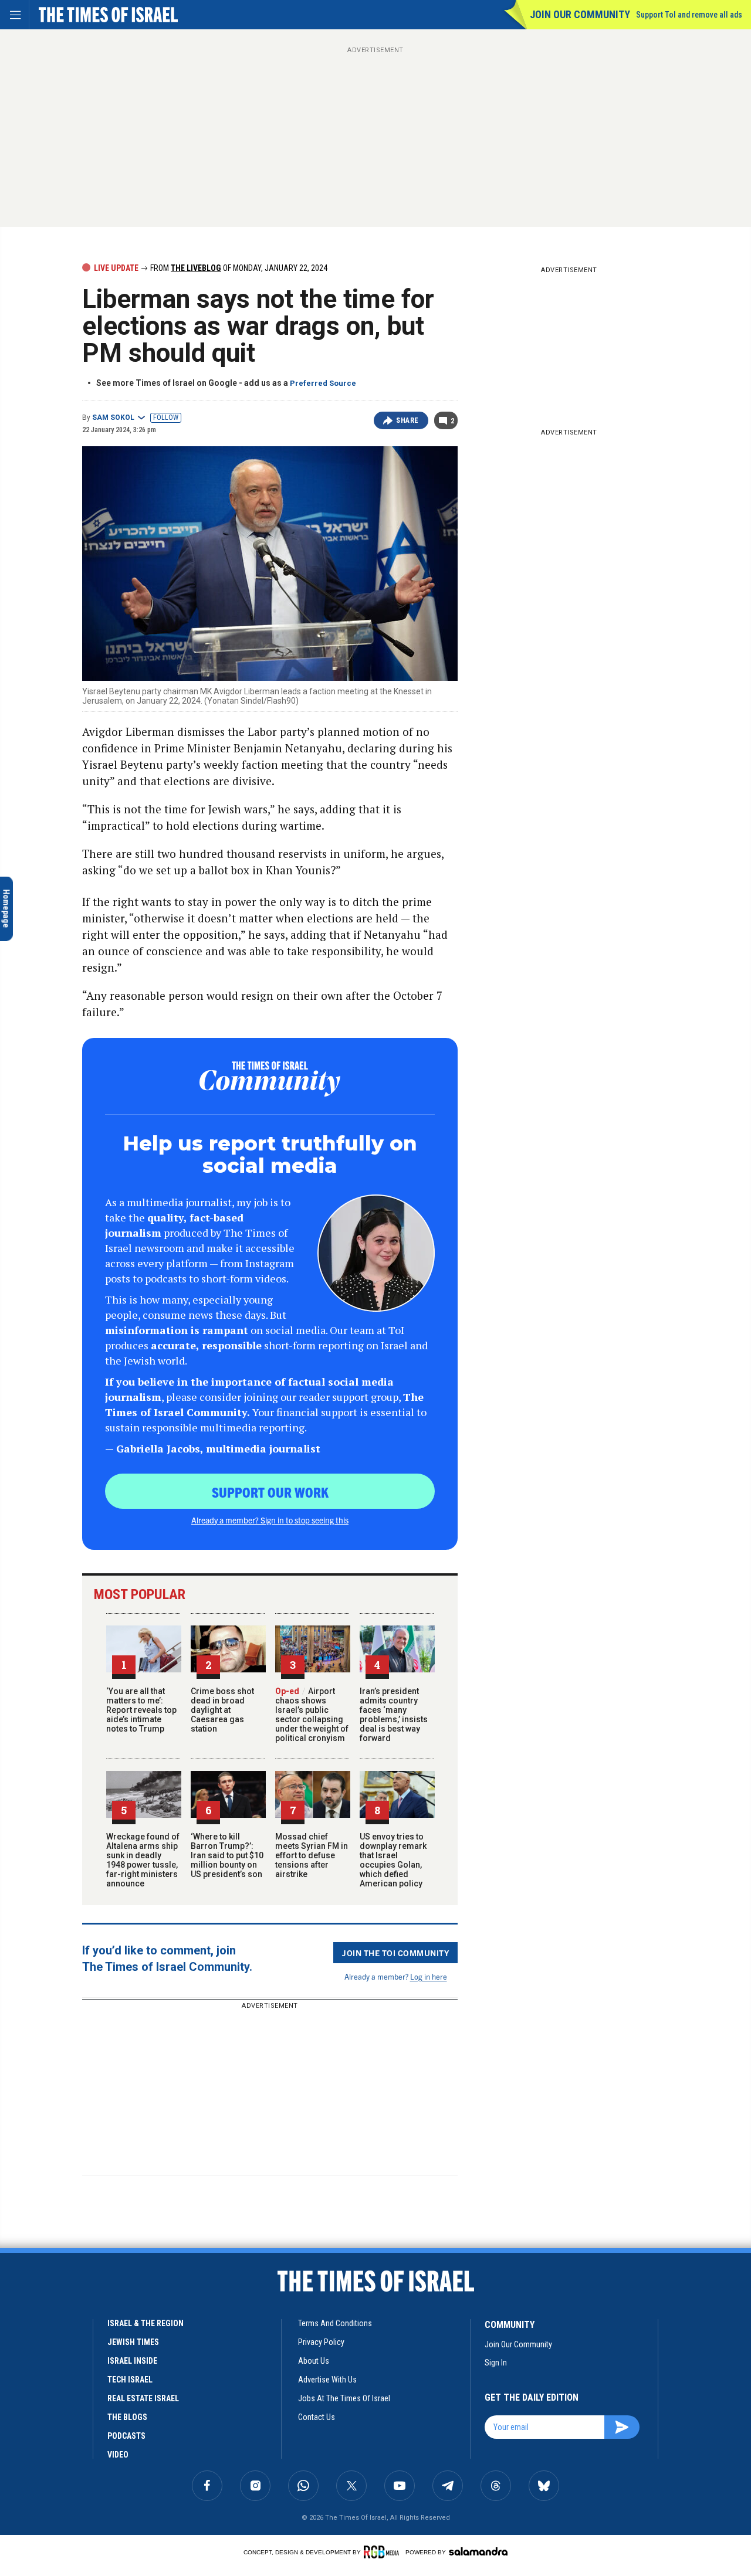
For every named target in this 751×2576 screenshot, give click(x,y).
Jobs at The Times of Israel (344, 2398)
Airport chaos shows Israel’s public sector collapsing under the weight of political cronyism (312, 1715)
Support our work (270, 1492)
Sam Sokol (113, 418)
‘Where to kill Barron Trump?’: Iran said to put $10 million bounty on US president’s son (227, 1855)
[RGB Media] (383, 2552)
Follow (166, 418)
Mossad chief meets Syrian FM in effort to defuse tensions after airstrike (312, 1855)
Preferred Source (323, 383)
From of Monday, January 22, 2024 (238, 268)
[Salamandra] (478, 2551)
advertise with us (327, 2380)
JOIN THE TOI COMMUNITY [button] (395, 1953)
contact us (317, 2417)
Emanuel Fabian (107, 2290)
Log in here (429, 1976)
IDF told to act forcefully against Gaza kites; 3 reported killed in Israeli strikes (113, 2341)
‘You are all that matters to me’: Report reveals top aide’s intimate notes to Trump (141, 1710)
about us (314, 2361)
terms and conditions (335, 2323)
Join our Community (580, 14)
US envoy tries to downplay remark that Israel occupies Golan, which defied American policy (393, 1860)
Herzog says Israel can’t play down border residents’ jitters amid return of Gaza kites (118, 2254)
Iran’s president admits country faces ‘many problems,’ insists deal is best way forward (394, 1715)
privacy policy (321, 2342)
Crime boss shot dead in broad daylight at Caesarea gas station (222, 1710)
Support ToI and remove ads (689, 15)
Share (407, 420)
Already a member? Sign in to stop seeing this (270, 1520)
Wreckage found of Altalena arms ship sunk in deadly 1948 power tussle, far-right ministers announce (143, 1860)
